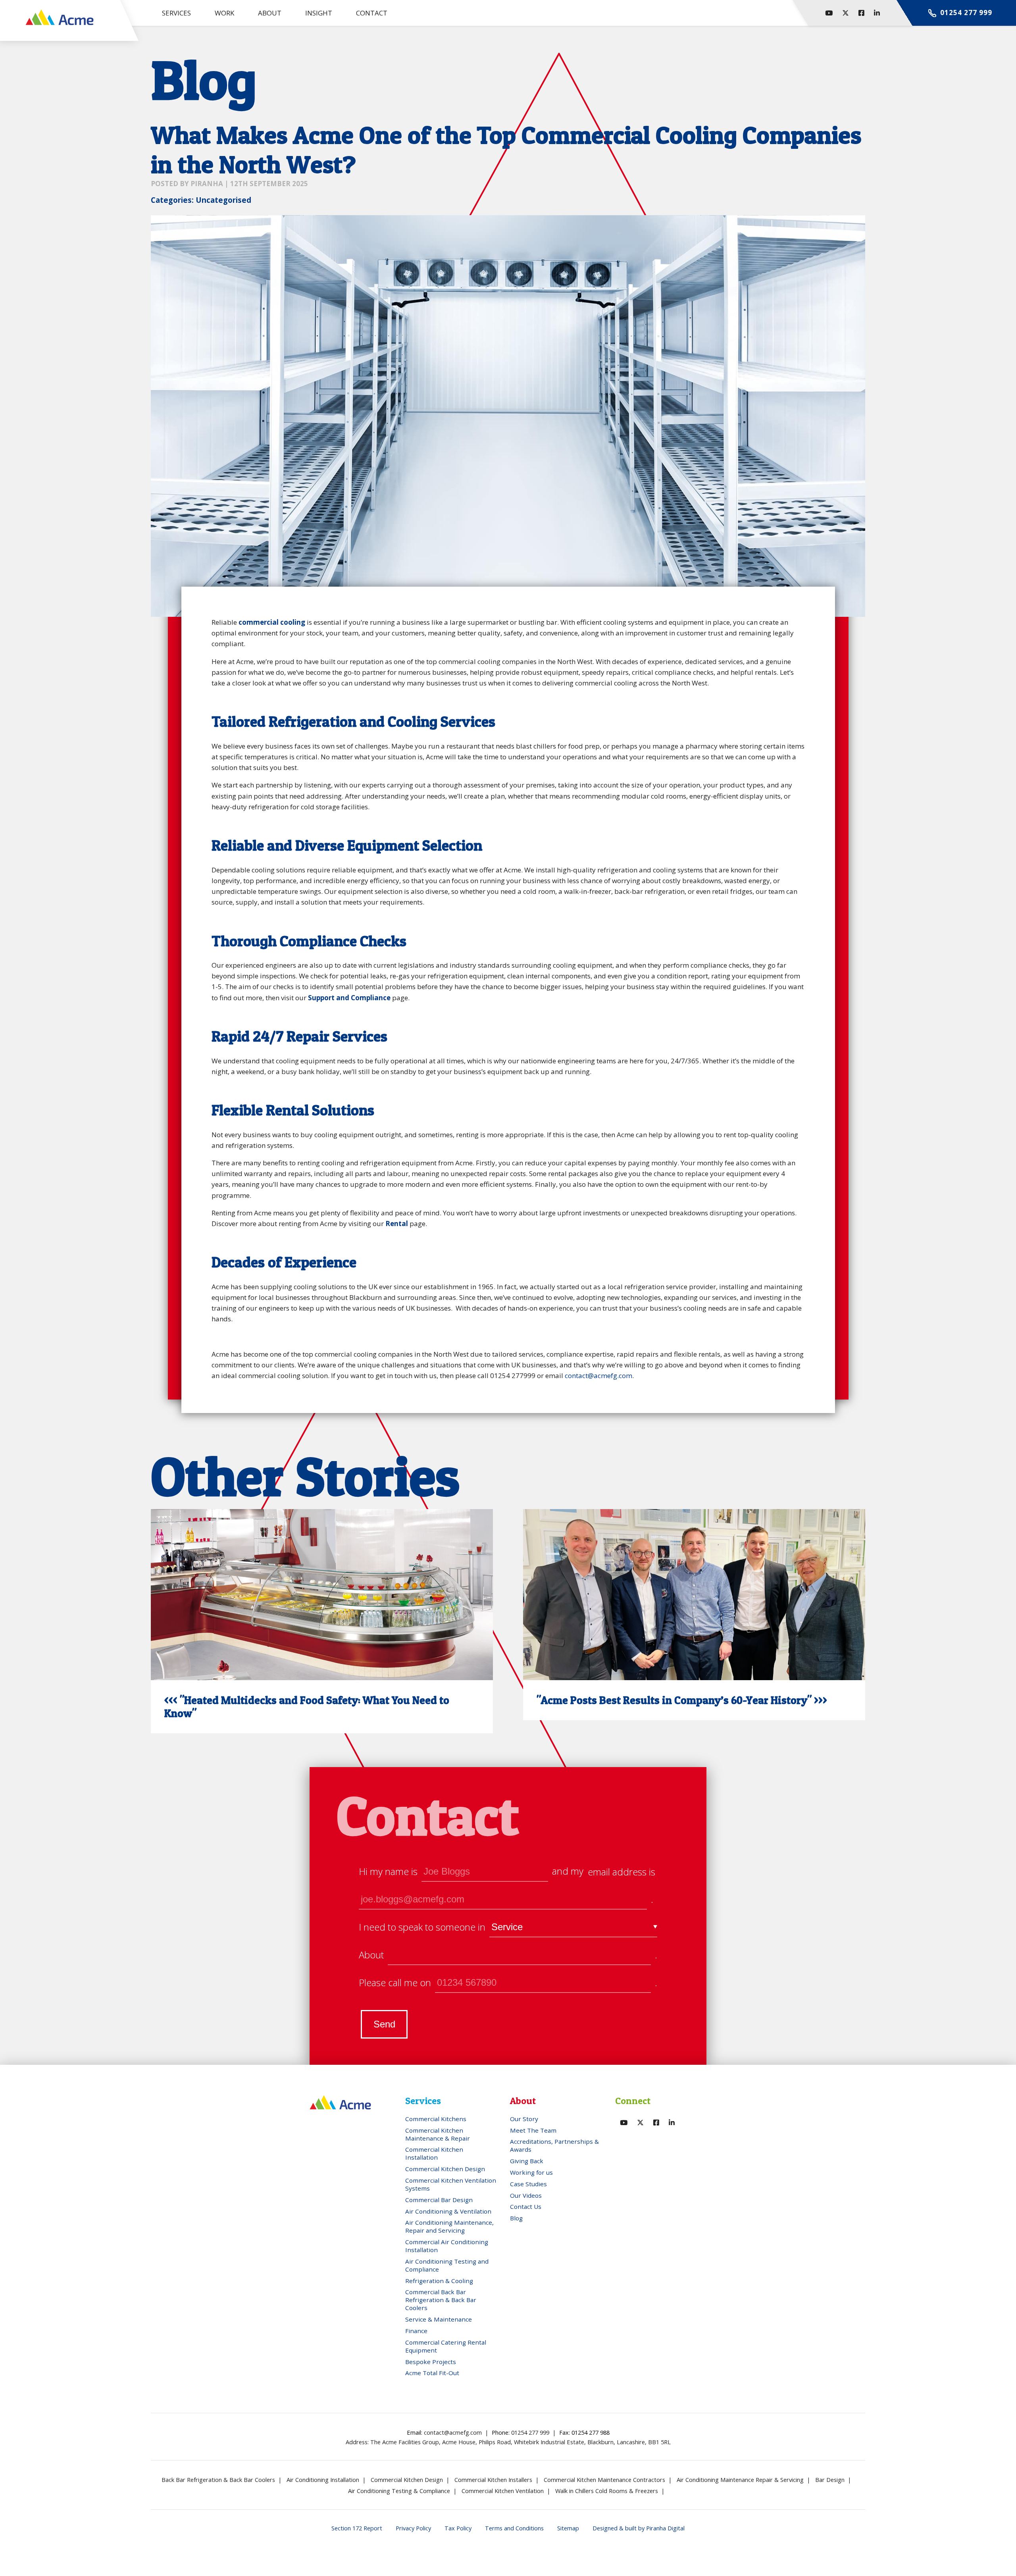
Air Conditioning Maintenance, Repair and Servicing (449, 2226)
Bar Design (830, 2480)
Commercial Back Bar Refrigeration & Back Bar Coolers (441, 2300)
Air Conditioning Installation (323, 2480)
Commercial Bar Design (439, 2200)
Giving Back (527, 2161)
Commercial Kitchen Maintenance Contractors (604, 2480)
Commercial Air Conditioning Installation (447, 2246)
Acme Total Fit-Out (432, 2373)
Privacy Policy (413, 2528)
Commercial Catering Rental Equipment (446, 2346)
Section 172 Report (357, 2528)
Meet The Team (533, 2130)
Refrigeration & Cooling (439, 2281)
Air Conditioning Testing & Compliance (399, 2491)
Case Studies (528, 2184)
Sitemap (568, 2528)
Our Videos (526, 2195)
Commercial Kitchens (436, 2119)
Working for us (531, 2172)
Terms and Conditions (514, 2528)
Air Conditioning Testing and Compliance (447, 2265)
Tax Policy (458, 2528)
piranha (207, 184)
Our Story (524, 2119)
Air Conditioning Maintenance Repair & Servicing (740, 2480)
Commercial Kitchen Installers (493, 2480)
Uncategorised (223, 200)
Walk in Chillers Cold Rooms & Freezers (607, 2491)
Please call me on (395, 1983)
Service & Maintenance (439, 2319)
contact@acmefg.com (598, 1376)
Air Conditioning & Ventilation (448, 2211)
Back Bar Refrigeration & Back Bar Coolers (218, 2480)
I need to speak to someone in (422, 1927)
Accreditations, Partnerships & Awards (554, 2145)
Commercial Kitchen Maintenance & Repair (438, 2134)
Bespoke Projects (431, 2362)
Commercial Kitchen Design (445, 2169)
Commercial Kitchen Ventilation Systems (451, 2184)
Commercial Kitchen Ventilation (503, 2491)
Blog (516, 2218)
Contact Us (526, 2206)
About (371, 1955)
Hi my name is (388, 1871)
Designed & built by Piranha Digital (639, 2528)
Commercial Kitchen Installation (434, 2153)
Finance (416, 2331)
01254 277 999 (530, 2432)
